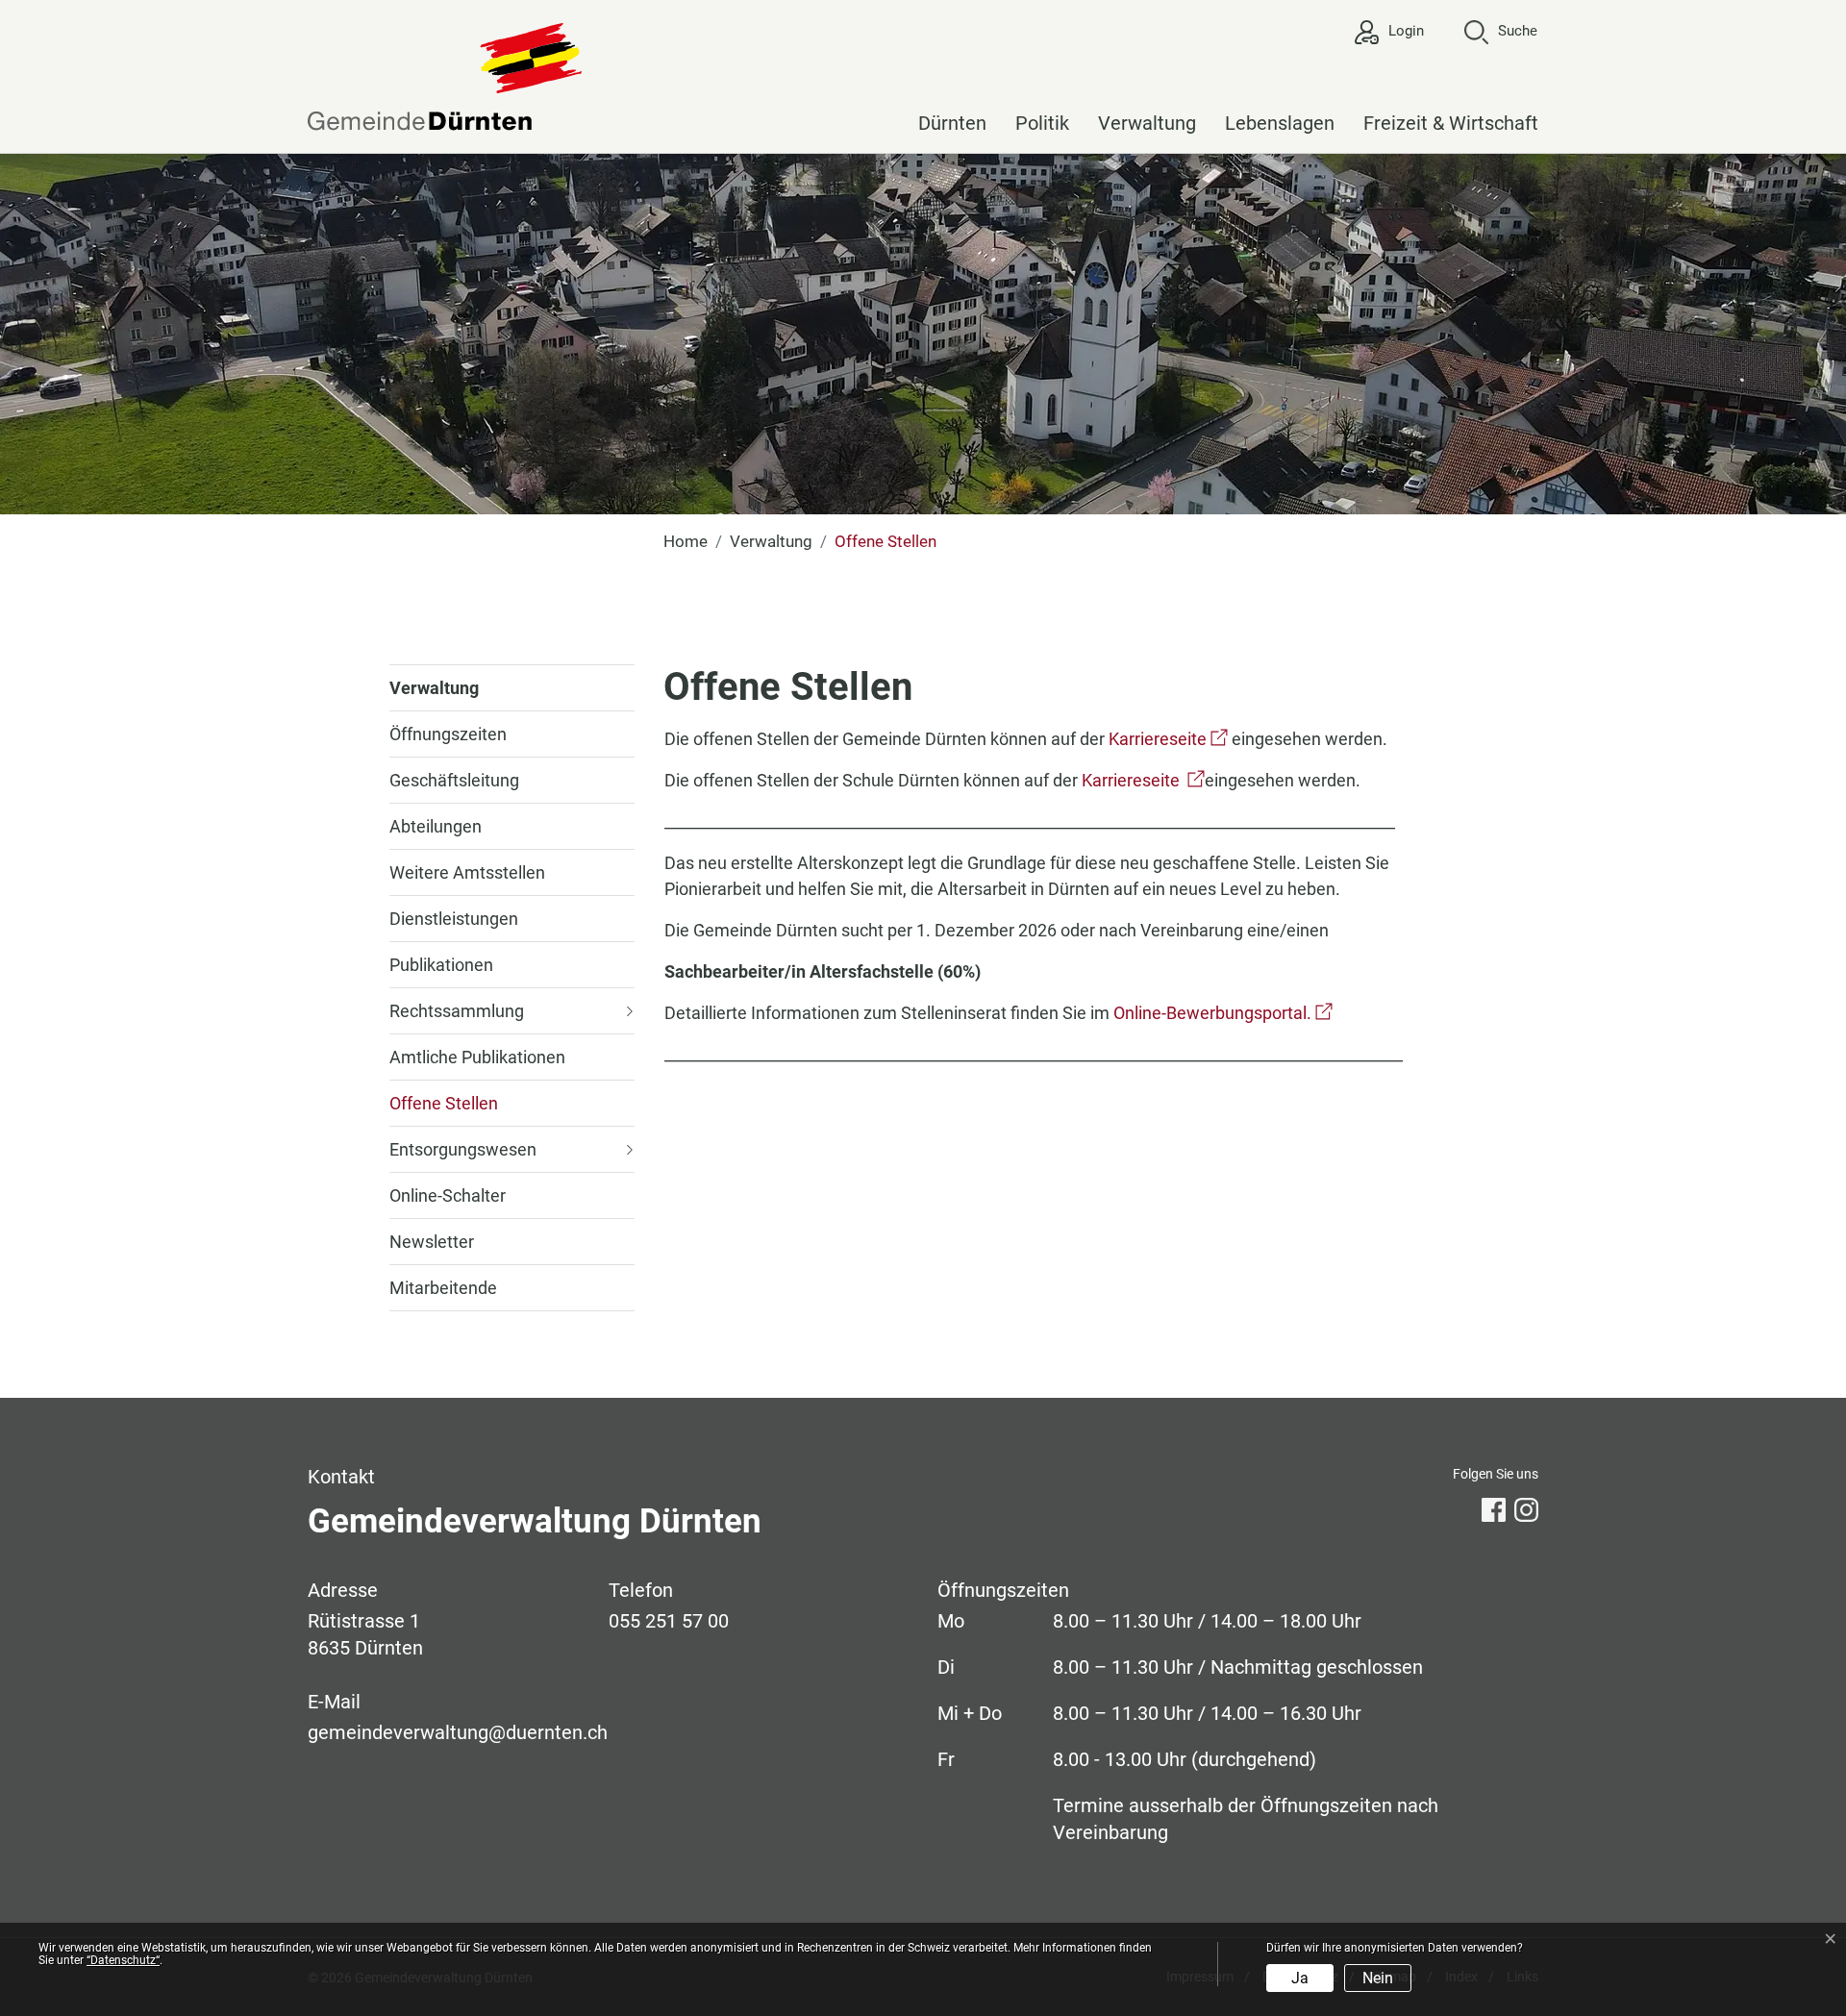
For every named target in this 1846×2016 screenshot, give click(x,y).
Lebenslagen (1280, 123)
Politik (1042, 123)
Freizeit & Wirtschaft (1451, 123)
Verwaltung (1147, 123)
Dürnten (952, 123)
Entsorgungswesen (463, 1149)
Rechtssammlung (457, 1011)
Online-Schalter (448, 1195)
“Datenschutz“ (123, 1960)
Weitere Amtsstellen (467, 872)
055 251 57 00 (669, 1621)
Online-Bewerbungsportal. (1223, 1013)
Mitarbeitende (443, 1288)
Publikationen (441, 965)
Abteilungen (436, 826)
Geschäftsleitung (454, 780)
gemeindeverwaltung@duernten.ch (458, 1732)
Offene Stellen (444, 1110)
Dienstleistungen (454, 919)
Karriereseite (1168, 739)
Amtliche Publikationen (477, 1057)
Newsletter (432, 1242)
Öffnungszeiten (448, 734)
